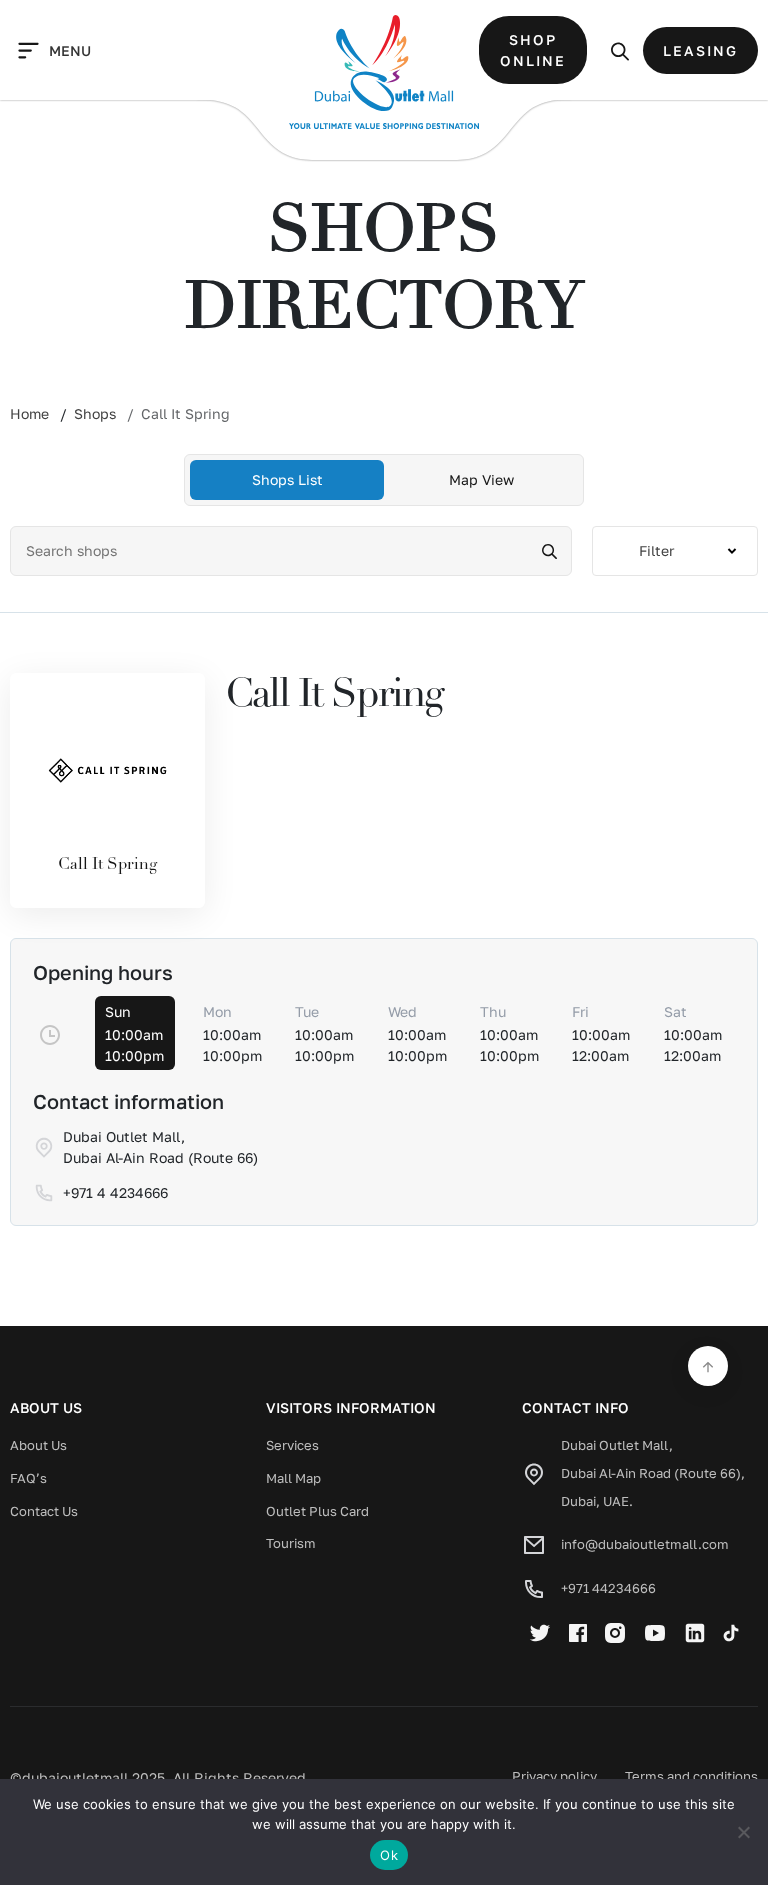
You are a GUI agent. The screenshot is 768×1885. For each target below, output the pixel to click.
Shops (95, 413)
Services (292, 1445)
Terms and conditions (691, 1776)
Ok (389, 1855)
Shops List (287, 479)
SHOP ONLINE (533, 50)
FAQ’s (28, 1478)
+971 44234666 (608, 1588)
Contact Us (44, 1511)
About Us (38, 1445)
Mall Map (293, 1478)
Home (29, 413)
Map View (481, 479)
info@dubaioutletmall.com (645, 1544)
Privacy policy (554, 1776)
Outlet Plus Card (317, 1511)
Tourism (291, 1543)
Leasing (700, 50)
